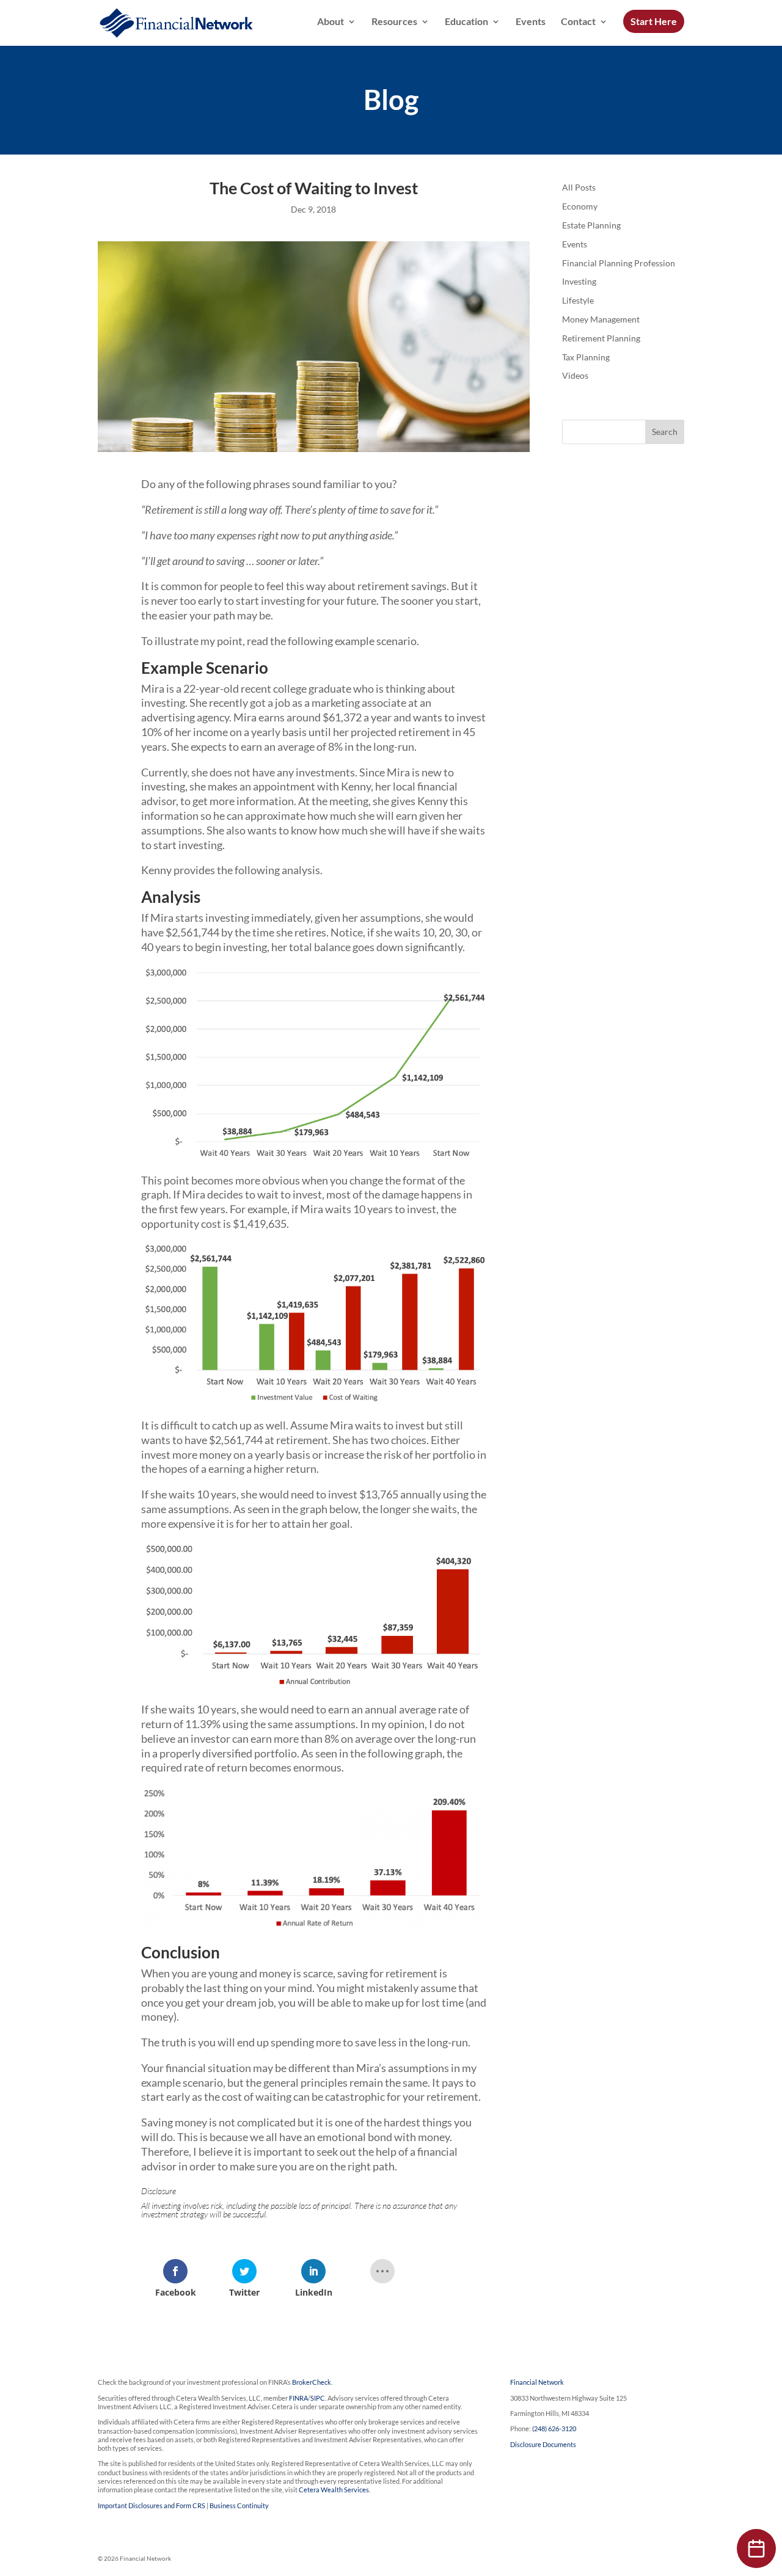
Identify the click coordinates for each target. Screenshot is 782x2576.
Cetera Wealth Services (334, 2490)
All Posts (579, 187)
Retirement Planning (601, 338)
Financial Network (537, 2382)
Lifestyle (578, 300)
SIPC (318, 2398)
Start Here (654, 21)
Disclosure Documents (543, 2444)
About (331, 22)
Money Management (601, 319)
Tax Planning (586, 357)
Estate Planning (591, 225)
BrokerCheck (312, 2382)
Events (531, 22)
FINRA (298, 2398)
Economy (580, 206)
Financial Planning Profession (619, 263)
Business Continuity (239, 2505)
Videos (575, 375)
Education (466, 22)
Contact (578, 22)
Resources (394, 22)
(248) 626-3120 (554, 2428)
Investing (579, 281)
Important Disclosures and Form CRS (152, 2505)
